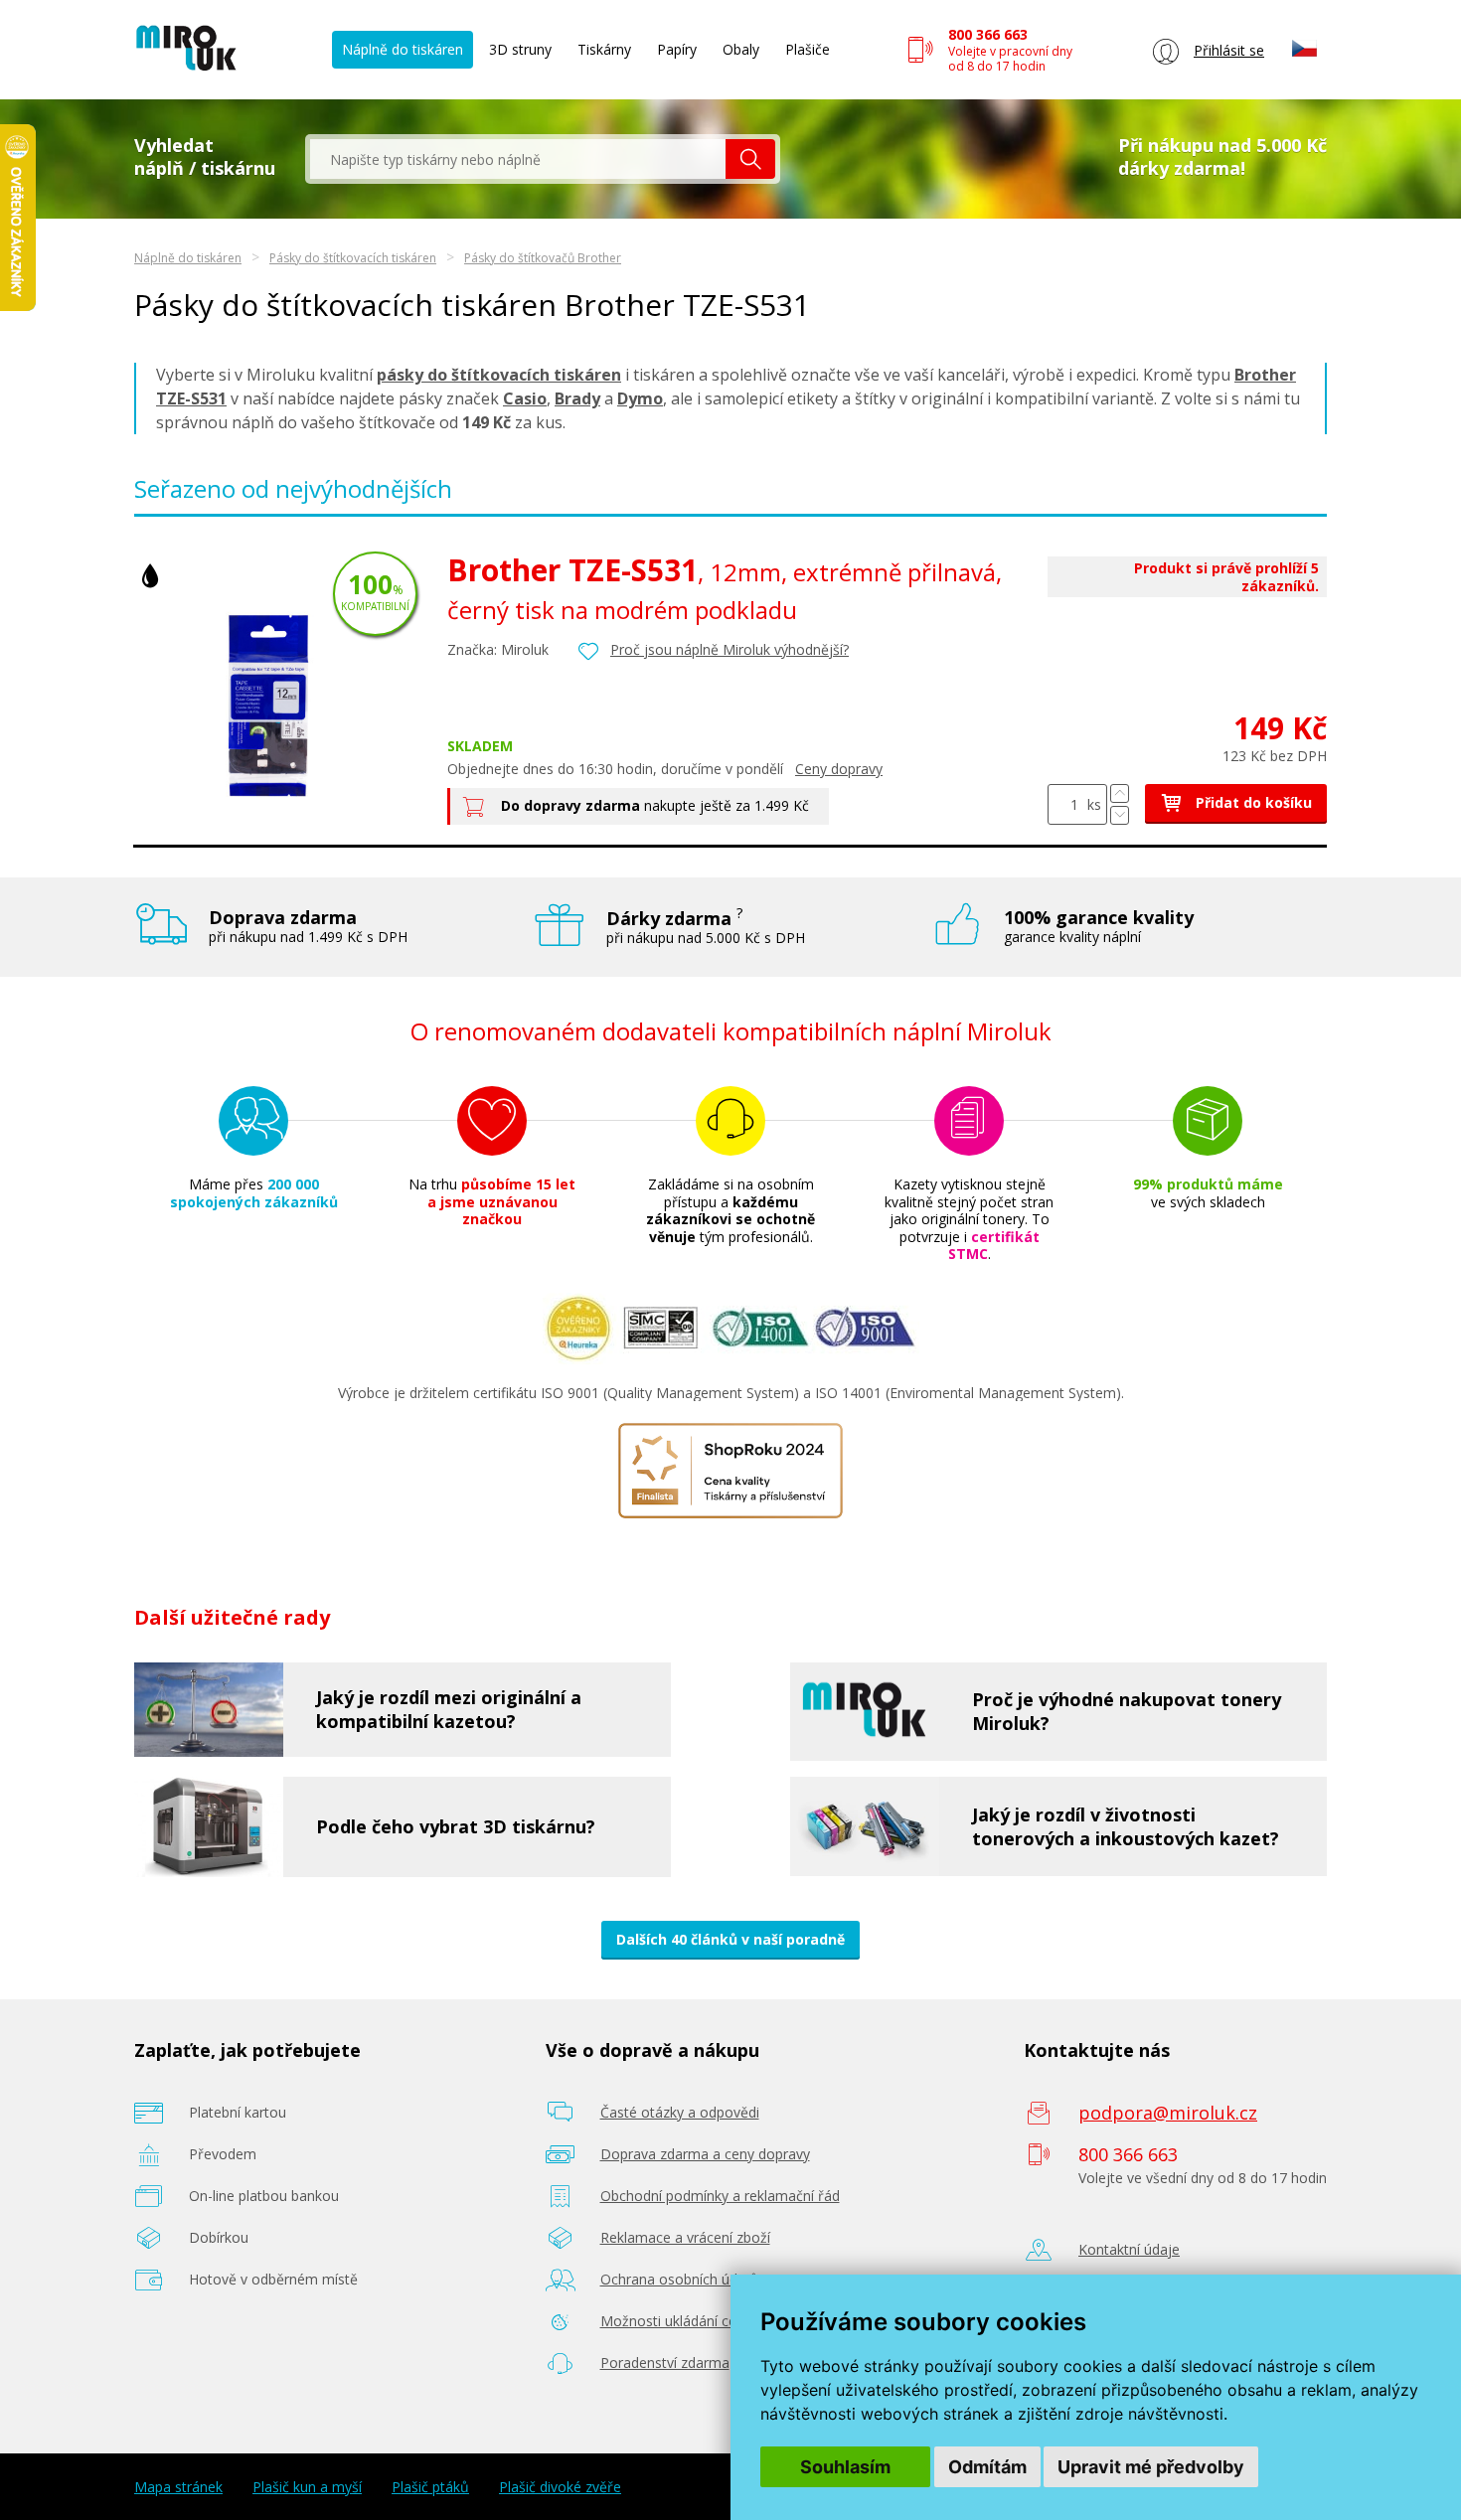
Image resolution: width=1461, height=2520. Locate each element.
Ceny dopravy (839, 769)
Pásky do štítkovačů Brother (543, 258)
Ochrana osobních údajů (679, 2279)
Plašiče (808, 49)
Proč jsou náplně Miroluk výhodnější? (730, 649)
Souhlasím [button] (845, 2467)
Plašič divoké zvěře (560, 2487)
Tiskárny (604, 49)
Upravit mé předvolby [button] (1151, 2467)
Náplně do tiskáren (403, 49)
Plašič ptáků (430, 2487)
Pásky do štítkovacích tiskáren (353, 258)
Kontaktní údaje (1129, 2249)
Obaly (741, 49)
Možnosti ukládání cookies (686, 2321)
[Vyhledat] (750, 159)
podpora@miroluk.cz (1168, 2113)
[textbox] (518, 159)
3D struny (520, 49)
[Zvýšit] (1120, 793)
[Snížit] (1120, 815)
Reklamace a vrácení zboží (685, 2237)
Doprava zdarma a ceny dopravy (705, 2154)
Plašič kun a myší (307, 2487)
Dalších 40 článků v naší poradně (730, 1939)
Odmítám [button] (987, 2467)
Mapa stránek (178, 2487)
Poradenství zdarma (665, 2362)
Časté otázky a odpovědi (680, 2112)
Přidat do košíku (1252, 802)
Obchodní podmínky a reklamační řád (720, 2196)
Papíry (677, 49)
